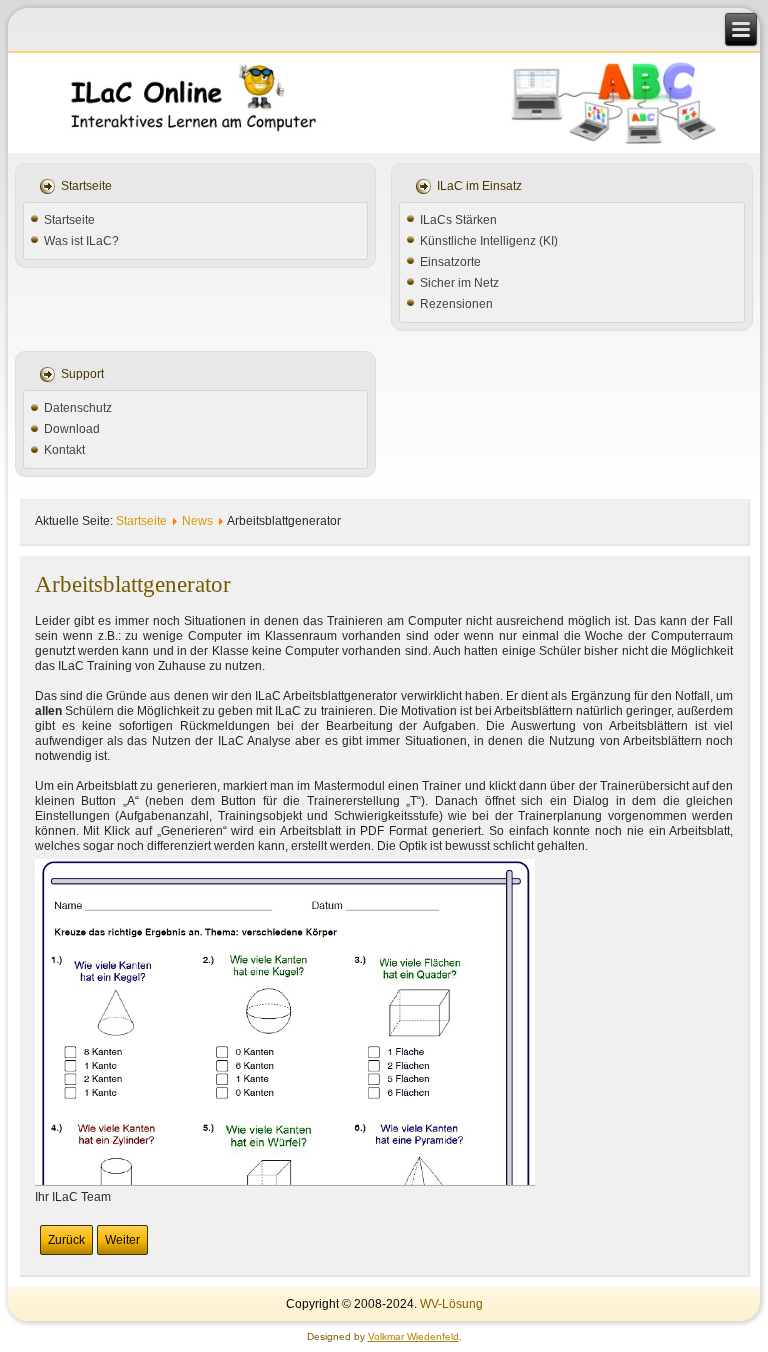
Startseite (69, 220)
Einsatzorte (450, 262)
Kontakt (64, 450)
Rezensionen (456, 304)
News (197, 521)
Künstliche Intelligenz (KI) (489, 241)
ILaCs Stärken (458, 220)
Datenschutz (78, 408)
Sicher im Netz (459, 283)
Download (72, 429)
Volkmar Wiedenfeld (413, 1336)
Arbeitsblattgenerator (133, 584)
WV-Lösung (451, 1304)
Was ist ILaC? (81, 241)
